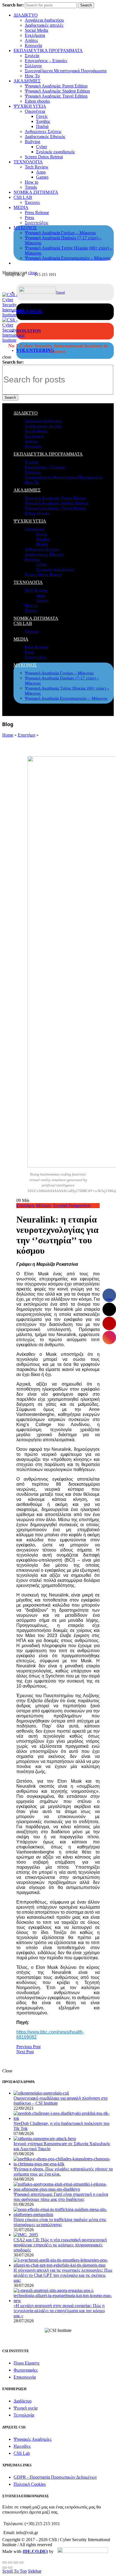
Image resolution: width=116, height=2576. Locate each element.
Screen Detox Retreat (44, 157)
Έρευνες (32, 202)
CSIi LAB (23, 197)
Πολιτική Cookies (30, 2484)
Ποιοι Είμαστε (27, 2363)
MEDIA (21, 207)
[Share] (10, 2563)
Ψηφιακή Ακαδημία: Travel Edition (56, 96)
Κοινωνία (33, 45)
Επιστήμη (26, 735)
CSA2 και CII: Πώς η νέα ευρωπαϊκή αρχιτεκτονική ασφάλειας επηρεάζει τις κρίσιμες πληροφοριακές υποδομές (60, 2245)
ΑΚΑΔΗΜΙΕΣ (27, 81)
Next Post (25, 2052)
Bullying (33, 142)
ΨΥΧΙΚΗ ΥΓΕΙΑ (30, 106)
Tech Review (37, 167)
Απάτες (31, 40)
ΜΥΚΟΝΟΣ (25, 228)
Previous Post (28, 2047)
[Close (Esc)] (5, 2563)
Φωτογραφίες (26, 2370)
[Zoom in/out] (21, 2563)
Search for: (13, 5)
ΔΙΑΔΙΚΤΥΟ (26, 15)
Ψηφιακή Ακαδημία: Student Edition (57, 91)
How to (32, 182)
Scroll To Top (14, 2571)
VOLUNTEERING (35, 350)
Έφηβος (43, 121)
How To (32, 76)
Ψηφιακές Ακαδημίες (33, 2439)
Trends (31, 187)
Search (86, 5)
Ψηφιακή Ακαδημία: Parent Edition (56, 86)
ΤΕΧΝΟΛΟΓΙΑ (28, 162)
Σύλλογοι (33, 66)
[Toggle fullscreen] (16, 2563)
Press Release (37, 212)
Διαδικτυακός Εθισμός (45, 137)
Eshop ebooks (37, 101)
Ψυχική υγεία (25, 2408)
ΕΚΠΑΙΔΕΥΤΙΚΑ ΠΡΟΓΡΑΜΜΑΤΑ (48, 50)
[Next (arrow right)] (10, 2568)
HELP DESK (29, 311)
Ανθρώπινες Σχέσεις (43, 131)
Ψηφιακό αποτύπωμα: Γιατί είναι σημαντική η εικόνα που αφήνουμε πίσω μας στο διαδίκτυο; (61, 2197)
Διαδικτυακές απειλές (44, 25)
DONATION (29, 331)
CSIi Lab (22, 2453)
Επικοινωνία (25, 2377)
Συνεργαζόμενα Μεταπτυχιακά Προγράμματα (66, 71)
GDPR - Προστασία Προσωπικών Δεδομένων (55, 2477)
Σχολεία (32, 56)
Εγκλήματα (35, 35)
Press (29, 218)
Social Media (36, 30)
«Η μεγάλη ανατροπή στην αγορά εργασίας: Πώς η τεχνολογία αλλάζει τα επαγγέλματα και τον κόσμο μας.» (59, 2311)
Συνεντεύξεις (36, 223)
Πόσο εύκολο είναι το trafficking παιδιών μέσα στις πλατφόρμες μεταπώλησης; (60, 2222)
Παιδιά (42, 126)
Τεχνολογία (24, 2415)
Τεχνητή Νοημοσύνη (72, 1205)
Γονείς (42, 116)
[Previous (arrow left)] (5, 2568)
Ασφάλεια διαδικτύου (44, 20)
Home (8, 735)
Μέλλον (43, 1205)
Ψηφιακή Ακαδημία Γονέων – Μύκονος (60, 233)
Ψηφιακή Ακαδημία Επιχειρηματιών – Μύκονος (68, 258)
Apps (41, 172)
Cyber (42, 147)
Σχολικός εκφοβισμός (55, 152)
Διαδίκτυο (23, 2401)
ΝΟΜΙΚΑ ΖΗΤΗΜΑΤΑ (36, 192)
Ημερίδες (22, 2446)
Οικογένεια (35, 111)
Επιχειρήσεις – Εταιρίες (46, 61)
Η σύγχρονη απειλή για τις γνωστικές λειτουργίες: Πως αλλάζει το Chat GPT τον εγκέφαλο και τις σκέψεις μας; (63, 2275)
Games (42, 177)
